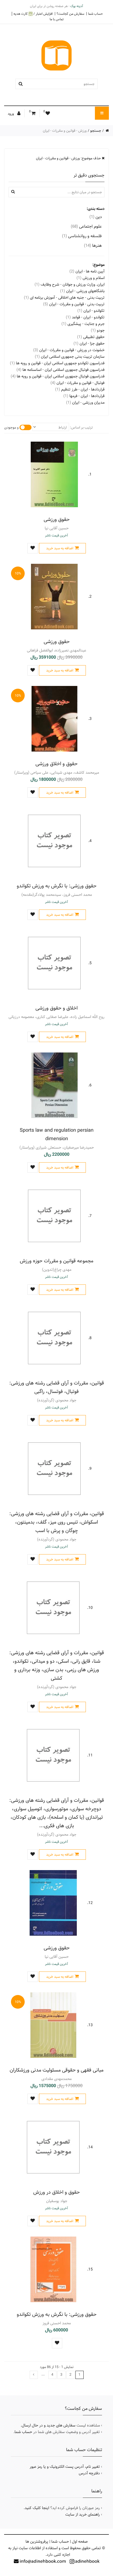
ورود (11, 114)
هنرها (93, 246)
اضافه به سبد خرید (60, 548)
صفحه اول (80, 2542)
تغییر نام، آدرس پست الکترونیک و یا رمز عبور (65, 2467)
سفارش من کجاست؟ (70, 14)
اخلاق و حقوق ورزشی (56, 1008)
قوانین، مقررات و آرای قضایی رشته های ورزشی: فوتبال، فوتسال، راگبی (57, 1387)
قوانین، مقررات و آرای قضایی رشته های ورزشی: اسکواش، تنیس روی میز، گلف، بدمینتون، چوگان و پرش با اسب (57, 1522)
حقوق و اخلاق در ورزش (56, 2192)
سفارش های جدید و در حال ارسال (49, 2425)
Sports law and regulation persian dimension (57, 1134)
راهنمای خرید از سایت (83, 2515)
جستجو (96, 131)
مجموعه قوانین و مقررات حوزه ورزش (56, 1261)
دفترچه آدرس (89, 2473)
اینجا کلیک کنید (37, 2508)
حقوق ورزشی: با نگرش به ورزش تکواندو (57, 886)
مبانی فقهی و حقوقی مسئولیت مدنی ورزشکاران (56, 2070)
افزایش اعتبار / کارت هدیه (33, 14)
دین (96, 217)
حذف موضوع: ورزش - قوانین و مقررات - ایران (69, 158)
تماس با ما (57, 19)
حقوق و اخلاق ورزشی (56, 764)
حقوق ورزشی (57, 519)
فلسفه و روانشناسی (82, 236)
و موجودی (11, 427)
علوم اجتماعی (86, 226)
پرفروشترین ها (37, 2542)
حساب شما (95, 14)
